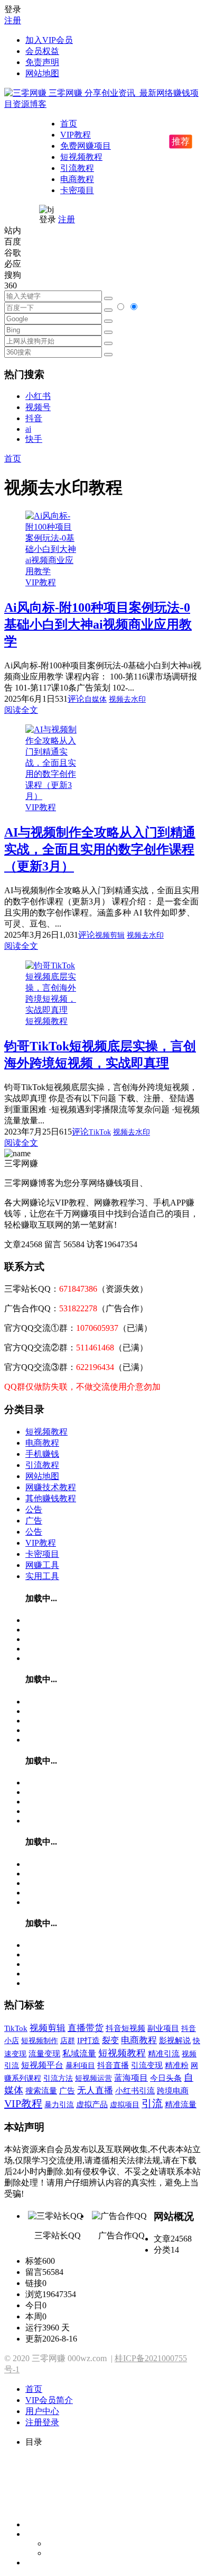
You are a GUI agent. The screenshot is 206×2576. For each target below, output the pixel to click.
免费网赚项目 (86, 146)
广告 (34, 1521)
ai (28, 429)
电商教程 (77, 179)
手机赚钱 (42, 1454)
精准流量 (181, 2105)
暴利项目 (80, 2065)
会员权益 (42, 51)
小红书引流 (135, 2091)
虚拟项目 (125, 2105)
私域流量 (79, 2053)
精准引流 (164, 2053)
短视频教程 (81, 157)
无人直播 (95, 2090)
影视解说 (175, 2040)
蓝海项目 (131, 2078)
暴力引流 (59, 2105)
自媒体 (96, 699)
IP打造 (88, 2040)
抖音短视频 (125, 2028)
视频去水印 (127, 699)
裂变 (110, 2040)
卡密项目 (77, 190)
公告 (34, 1509)
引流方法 (58, 2078)
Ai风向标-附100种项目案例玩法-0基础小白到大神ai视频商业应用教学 (98, 624)
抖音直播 (113, 2065)
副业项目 (163, 2028)
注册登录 (42, 2422)
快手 (34, 439)
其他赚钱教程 (51, 1498)
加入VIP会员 (49, 40)
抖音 (34, 418)
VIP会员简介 (49, 2400)
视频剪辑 (110, 935)
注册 (13, 20)
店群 (68, 2041)
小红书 (38, 396)
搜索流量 (41, 2091)
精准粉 (177, 2065)
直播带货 (86, 2028)
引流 (152, 2104)
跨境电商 (173, 2090)
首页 (69, 124)
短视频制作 (40, 2040)
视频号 (38, 407)
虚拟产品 (92, 2105)
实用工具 (42, 1576)
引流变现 (147, 2065)
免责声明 (42, 62)
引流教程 (77, 168)
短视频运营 (93, 2078)
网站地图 (42, 73)
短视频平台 (42, 2065)
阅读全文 (21, 710)
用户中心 (42, 2411)
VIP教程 (76, 135)
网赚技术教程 (51, 1487)
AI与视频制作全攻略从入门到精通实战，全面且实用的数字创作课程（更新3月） (100, 849)
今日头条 (166, 2078)
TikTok (100, 1132)
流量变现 (44, 2054)
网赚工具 (42, 1565)
